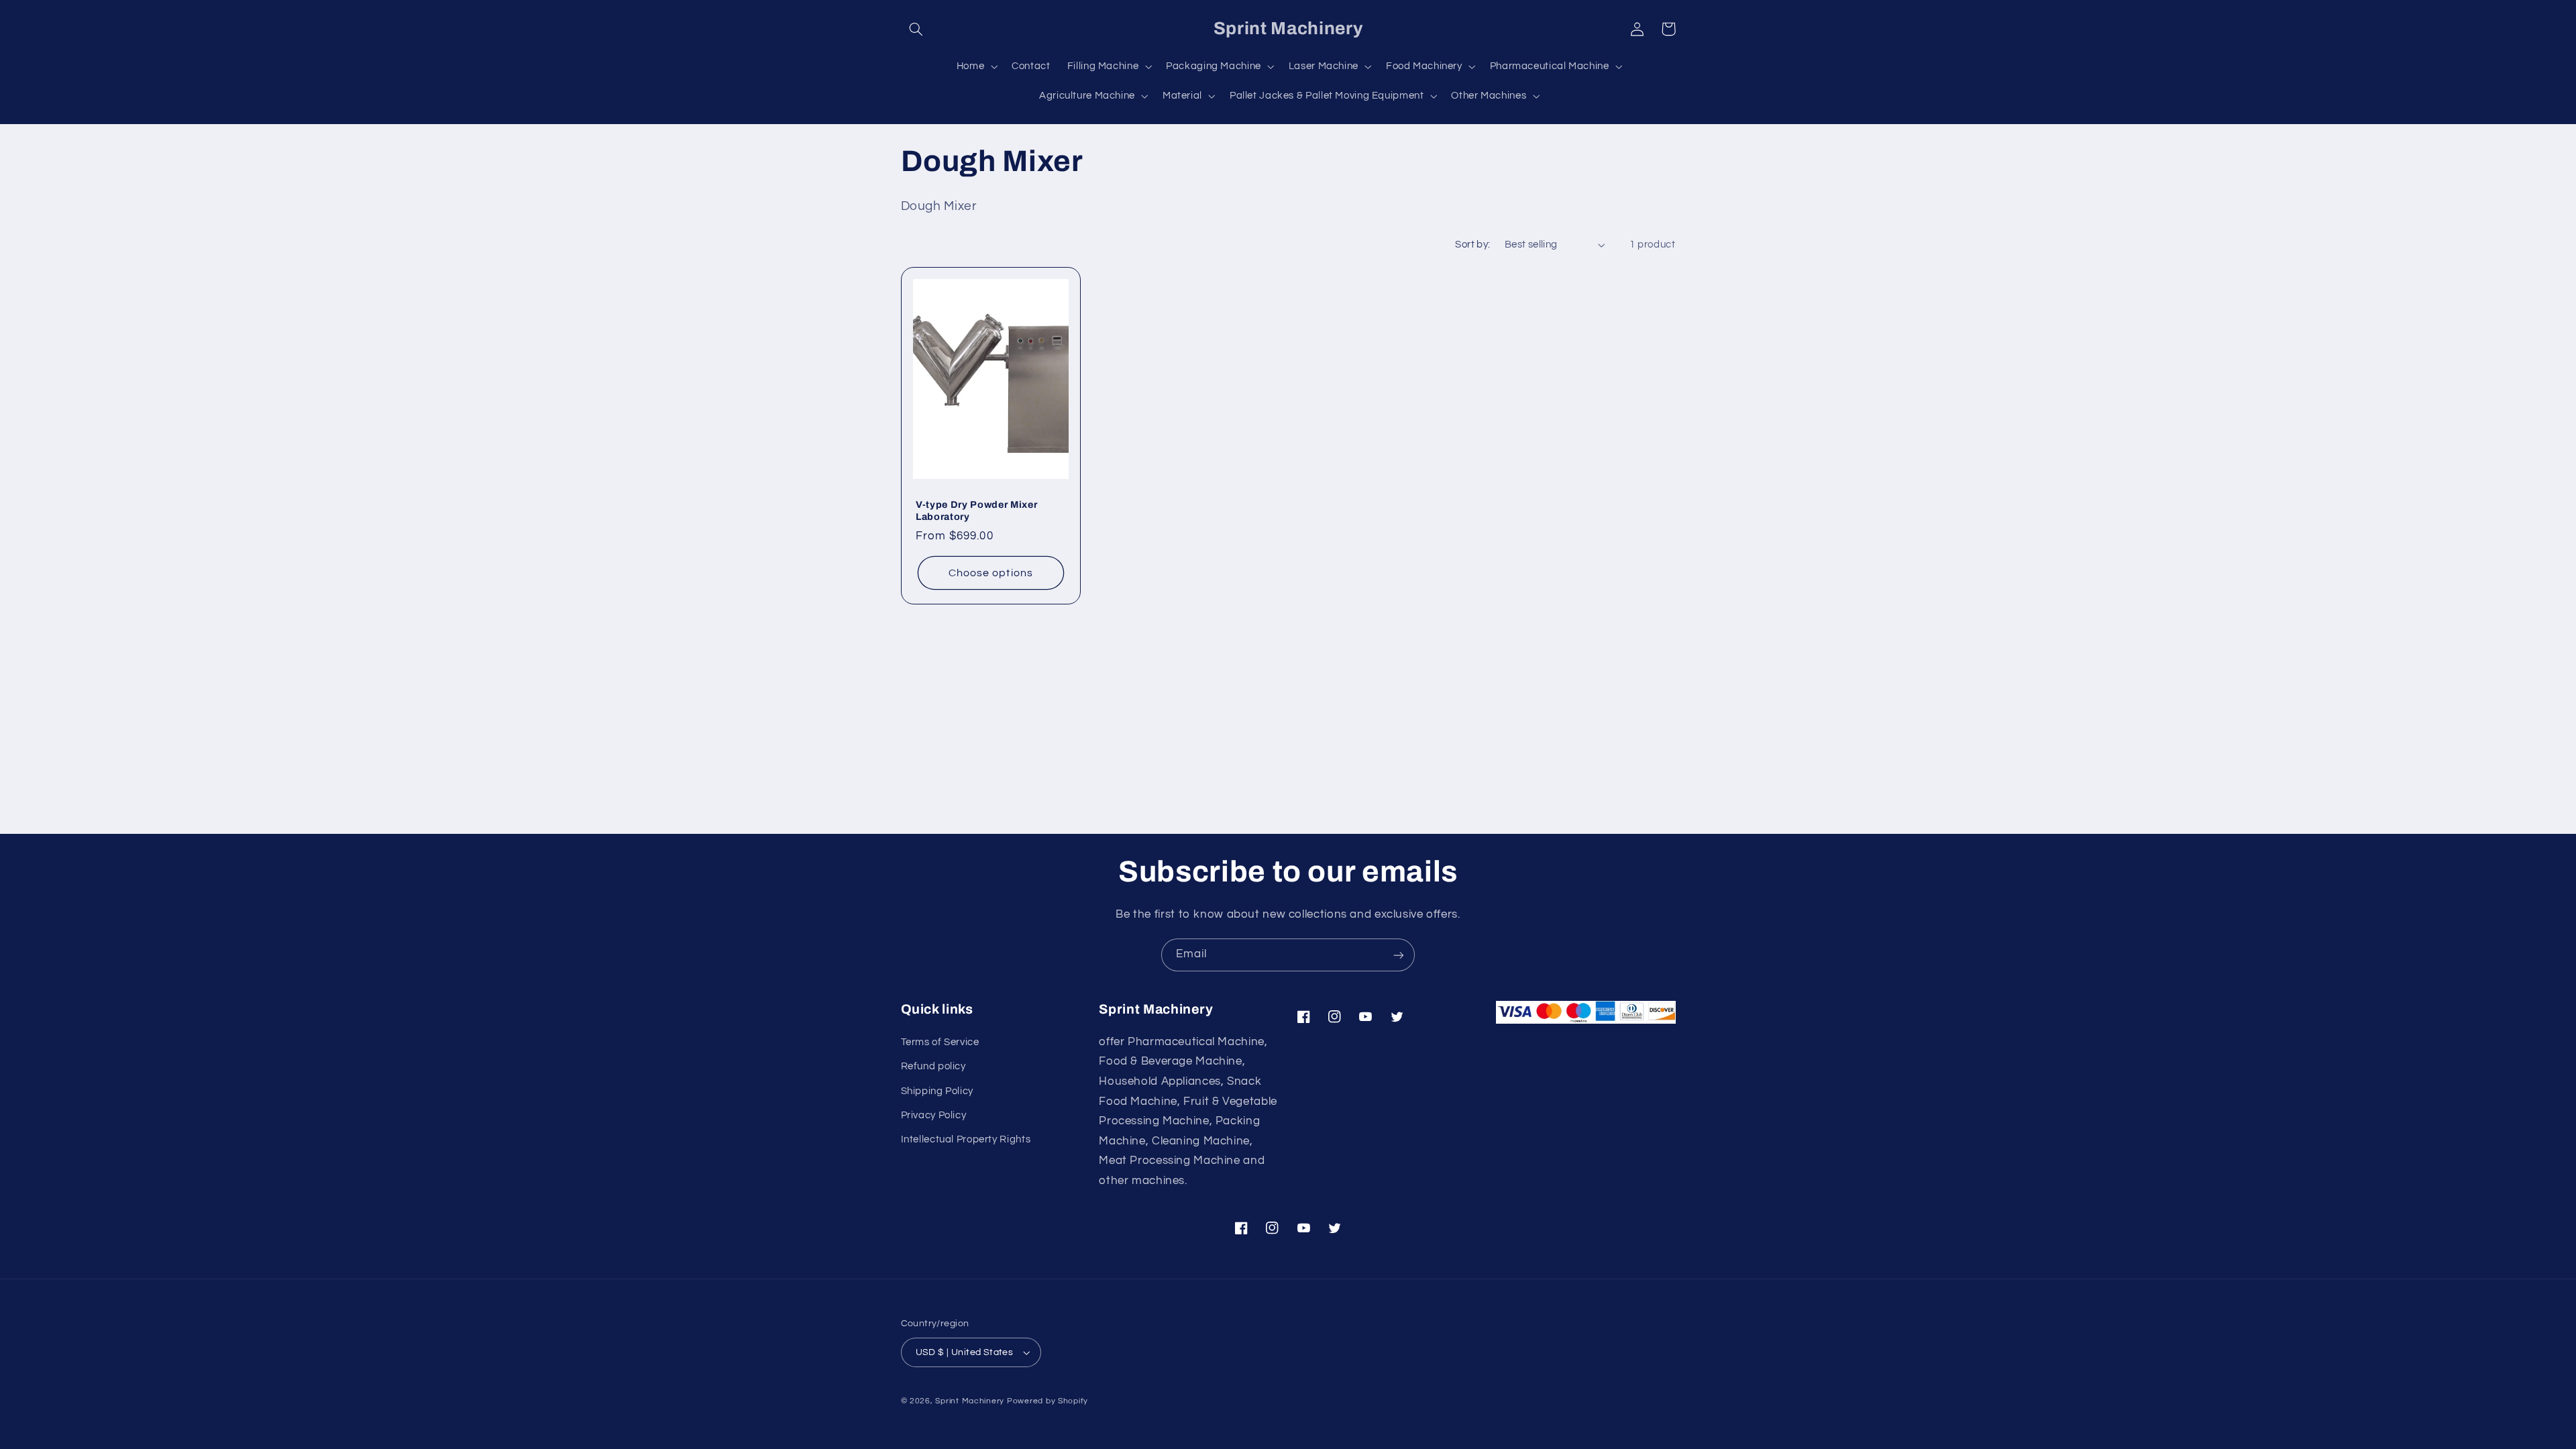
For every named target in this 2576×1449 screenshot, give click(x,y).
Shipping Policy (937, 1091)
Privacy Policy (934, 1115)
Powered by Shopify (1048, 1401)
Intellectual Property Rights (966, 1139)
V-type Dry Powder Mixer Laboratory (976, 510)
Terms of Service (940, 1042)
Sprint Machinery (970, 1401)
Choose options (991, 572)
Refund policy (933, 1066)
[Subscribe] (1399, 955)
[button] (916, 29)
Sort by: (1472, 245)
